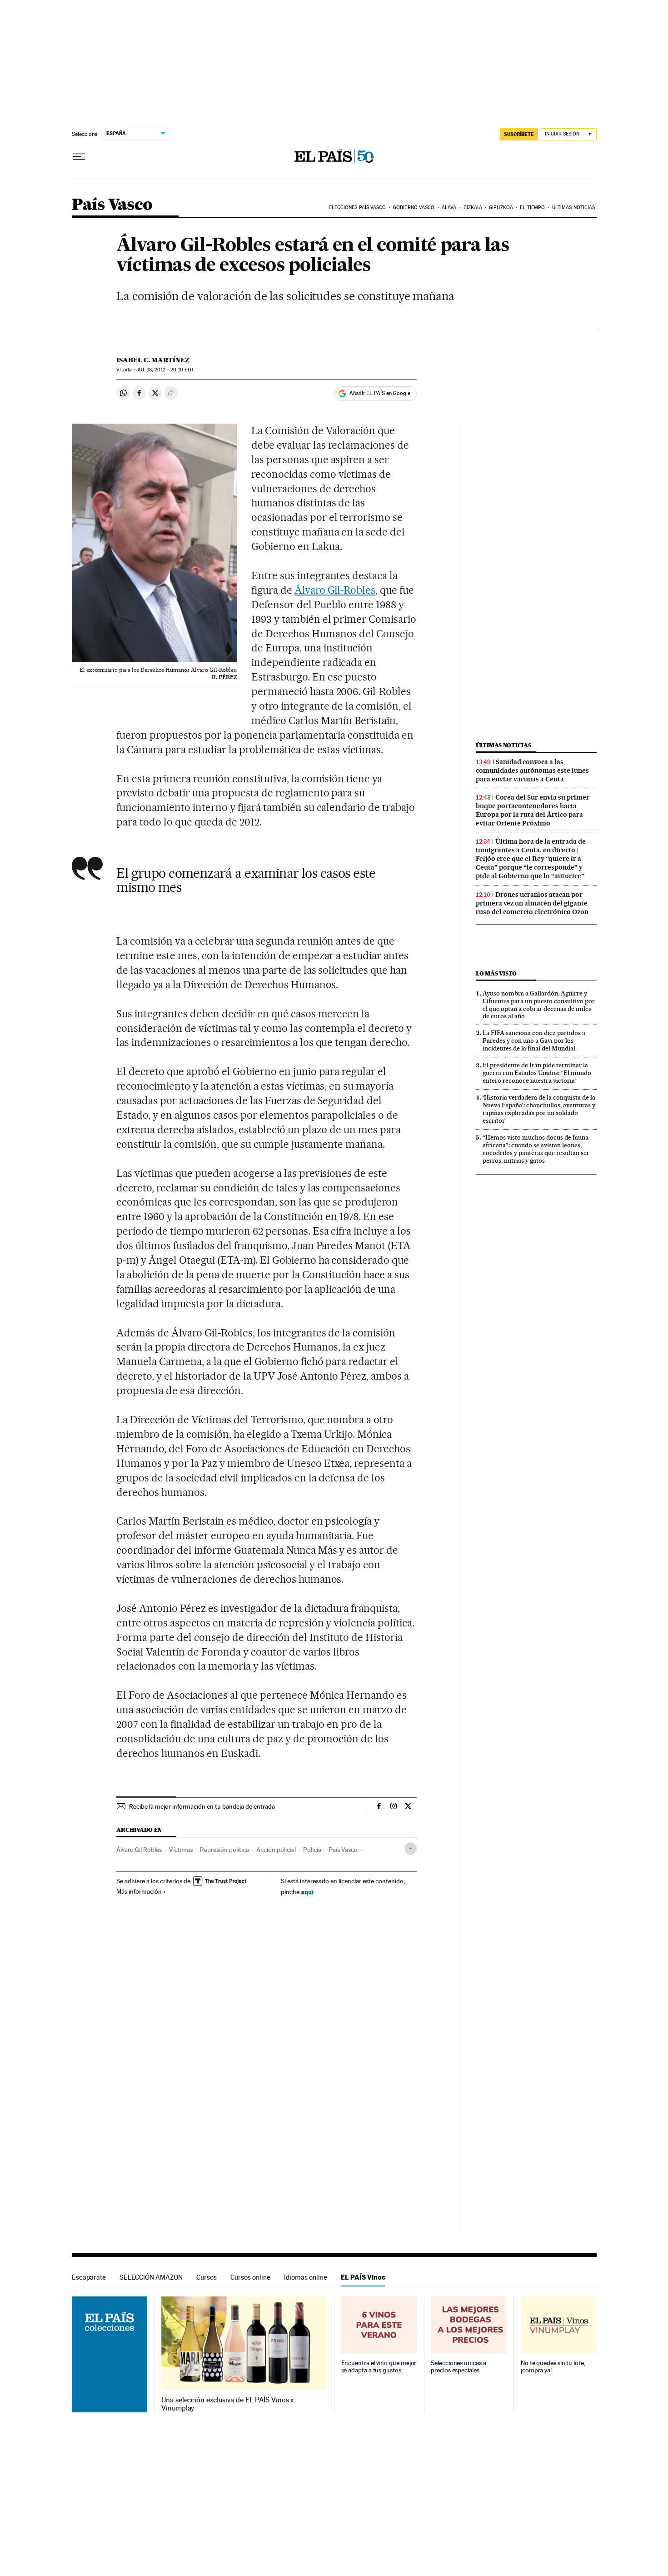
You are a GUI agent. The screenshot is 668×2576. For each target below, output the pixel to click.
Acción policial (276, 1850)
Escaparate (89, 2277)
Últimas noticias (574, 208)
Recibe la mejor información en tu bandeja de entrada (202, 1806)
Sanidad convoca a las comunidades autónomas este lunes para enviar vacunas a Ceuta (532, 770)
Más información (139, 1891)
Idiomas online (306, 2277)
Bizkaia (473, 208)
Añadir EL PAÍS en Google (380, 393)
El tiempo (532, 208)
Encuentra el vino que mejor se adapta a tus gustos (379, 2367)
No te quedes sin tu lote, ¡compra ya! (553, 2367)
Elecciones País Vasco (357, 208)
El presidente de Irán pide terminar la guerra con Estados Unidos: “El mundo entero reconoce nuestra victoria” (537, 1073)
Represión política (224, 1850)
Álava (449, 208)
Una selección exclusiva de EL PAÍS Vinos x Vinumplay (227, 2404)
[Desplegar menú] (79, 157)
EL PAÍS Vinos (363, 2277)
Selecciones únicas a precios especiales (458, 2367)
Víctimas (181, 1850)
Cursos (207, 2277)
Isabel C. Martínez (153, 360)
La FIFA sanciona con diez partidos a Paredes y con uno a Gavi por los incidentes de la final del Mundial (534, 1040)
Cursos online (250, 2277)
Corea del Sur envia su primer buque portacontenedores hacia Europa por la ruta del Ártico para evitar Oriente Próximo (533, 810)
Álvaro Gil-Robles (335, 590)
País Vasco (112, 205)
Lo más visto (496, 973)
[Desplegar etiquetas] (411, 1848)
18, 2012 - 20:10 (165, 370)
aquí (307, 1892)
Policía (312, 1850)
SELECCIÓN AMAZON (151, 2277)
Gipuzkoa (501, 208)
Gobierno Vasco (414, 208)
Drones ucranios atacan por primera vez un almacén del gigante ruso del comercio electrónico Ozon (532, 903)
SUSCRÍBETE (519, 134)
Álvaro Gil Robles (139, 1850)
